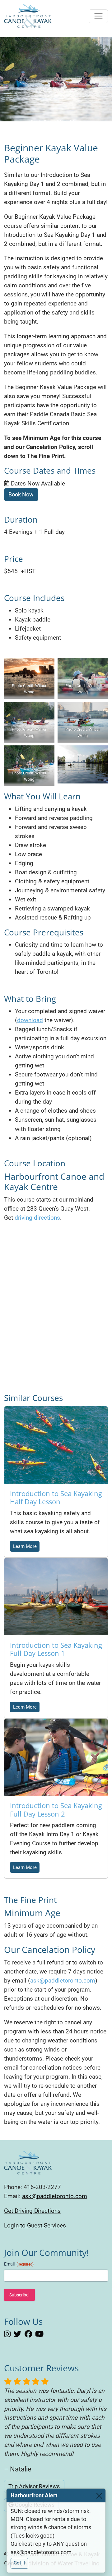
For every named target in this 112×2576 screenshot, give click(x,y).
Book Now (21, 495)
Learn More (25, 1546)
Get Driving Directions (32, 2211)
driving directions (37, 1218)
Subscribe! (19, 2295)
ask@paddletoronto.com (63, 1981)
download (30, 1020)
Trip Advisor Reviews (34, 2486)
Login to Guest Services (35, 2225)
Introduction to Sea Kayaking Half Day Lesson (56, 1497)
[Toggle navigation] (98, 16)
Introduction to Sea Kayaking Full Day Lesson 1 (56, 1649)
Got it (19, 2563)
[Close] (99, 2495)
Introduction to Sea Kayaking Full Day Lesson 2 (56, 1809)
